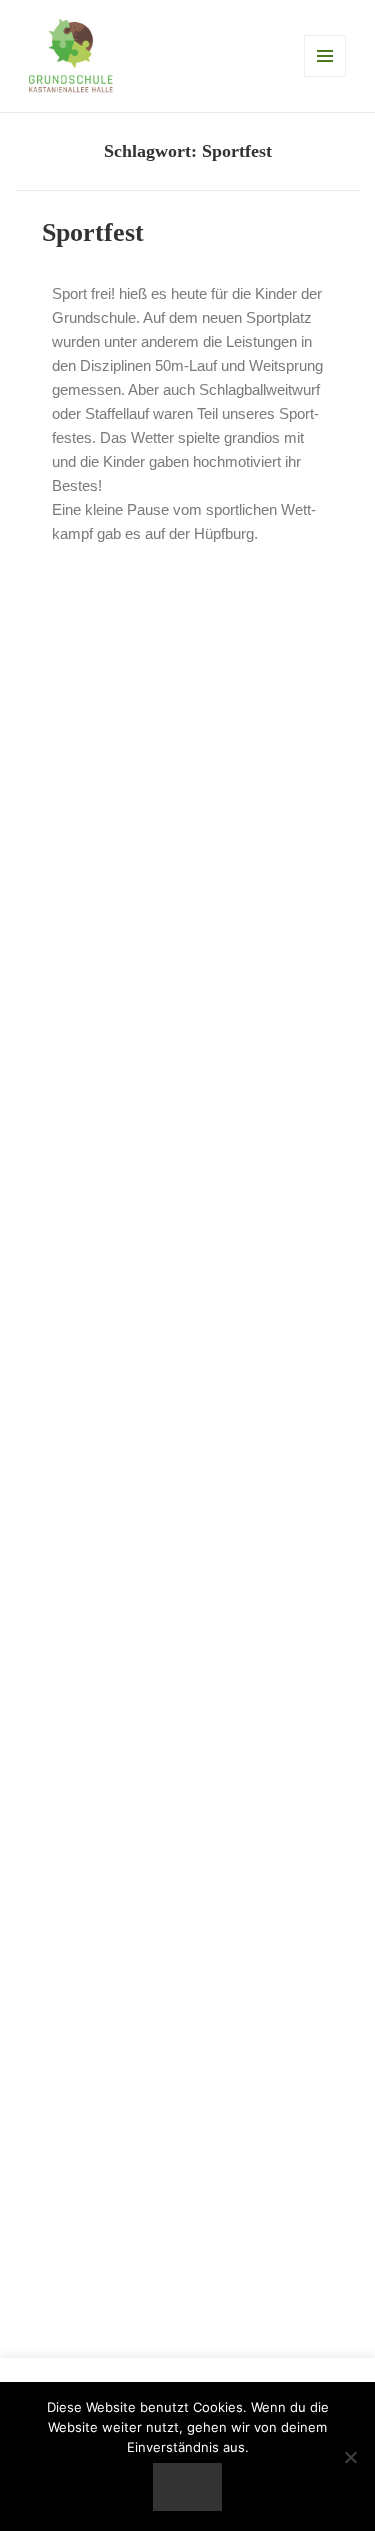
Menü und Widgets (325, 56)
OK (188, 2487)
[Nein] (350, 2457)
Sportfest (93, 232)
